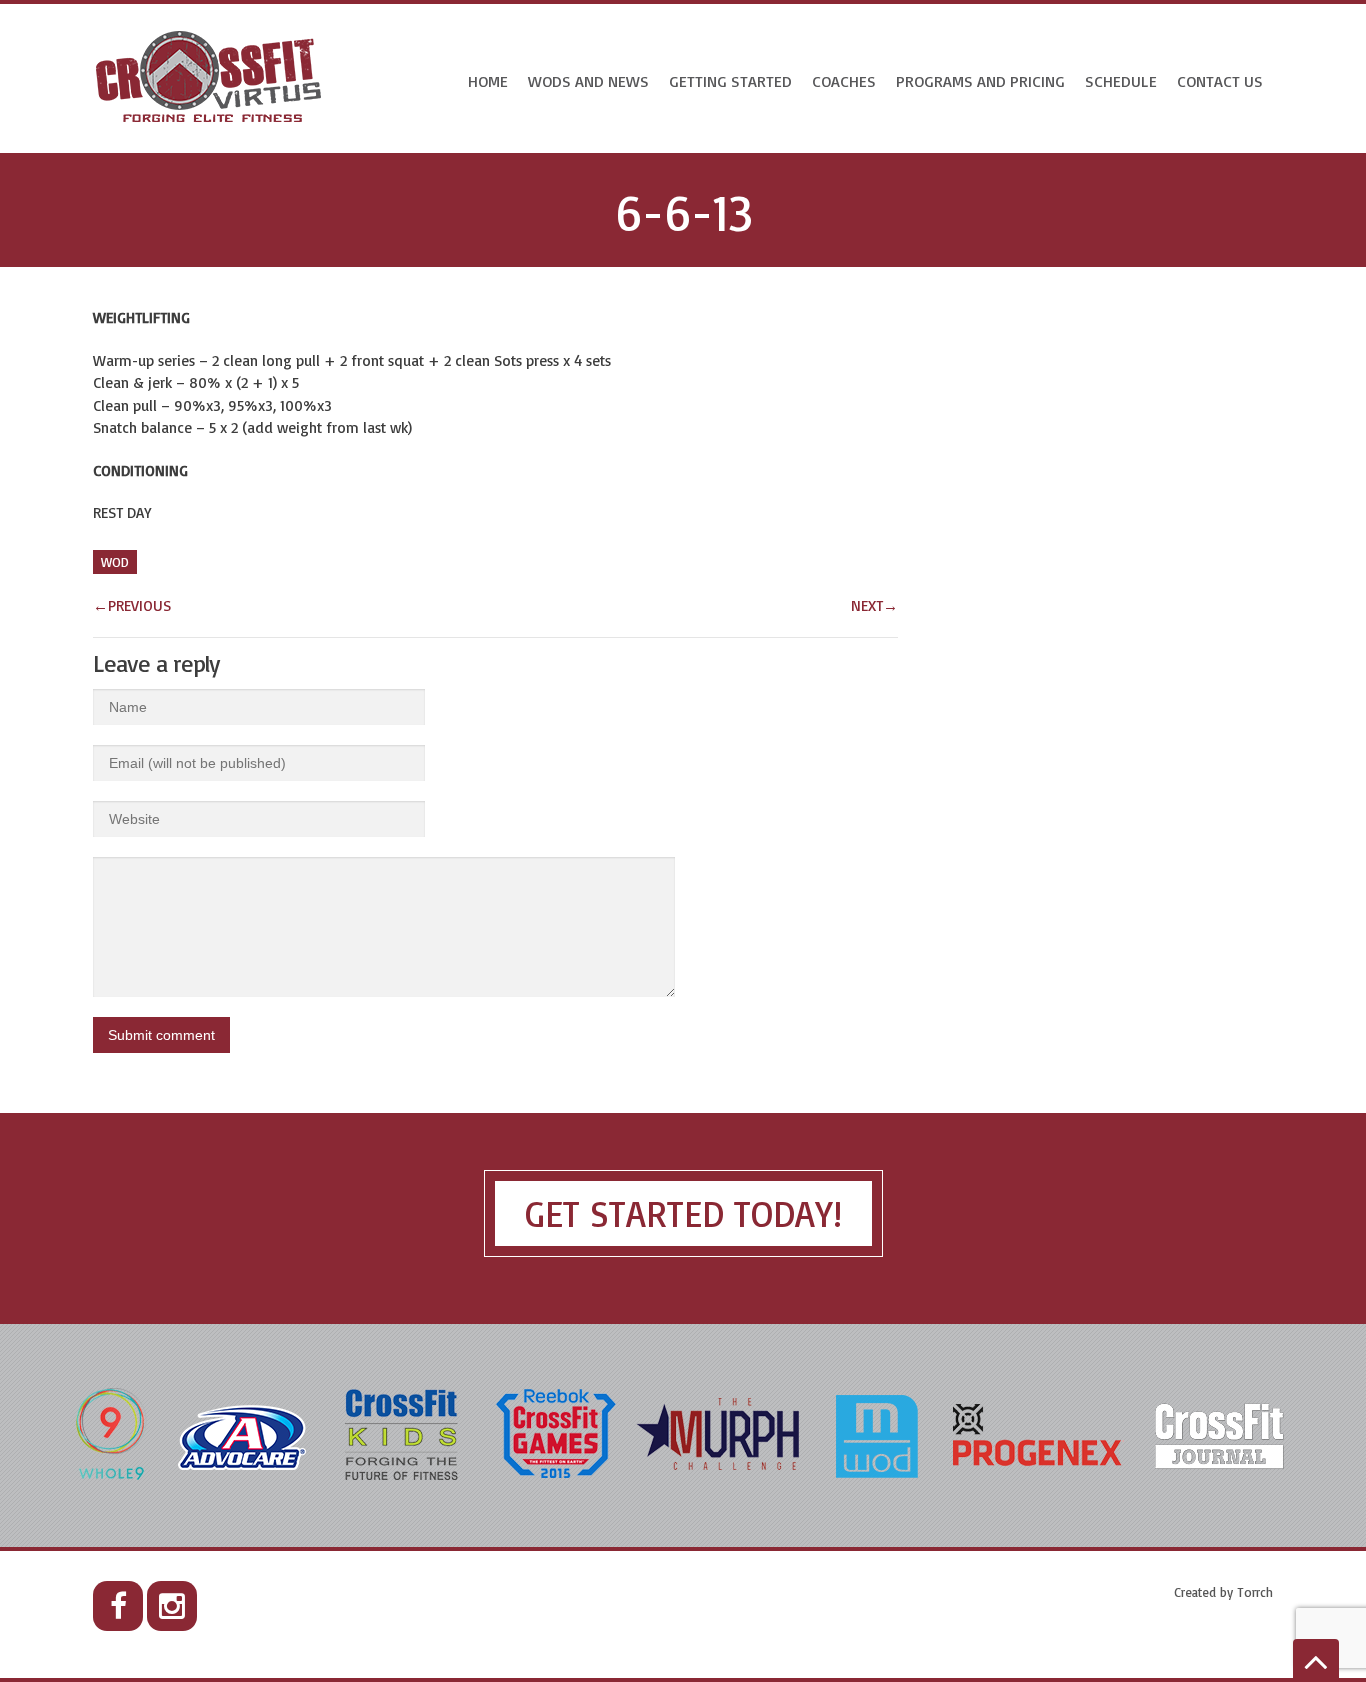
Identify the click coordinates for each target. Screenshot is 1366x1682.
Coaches (844, 81)
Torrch (1255, 1592)
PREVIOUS (132, 605)
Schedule (1121, 81)
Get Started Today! (683, 1213)
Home (488, 81)
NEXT (874, 605)
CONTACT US (1220, 81)
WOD (115, 562)
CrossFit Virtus (209, 78)
